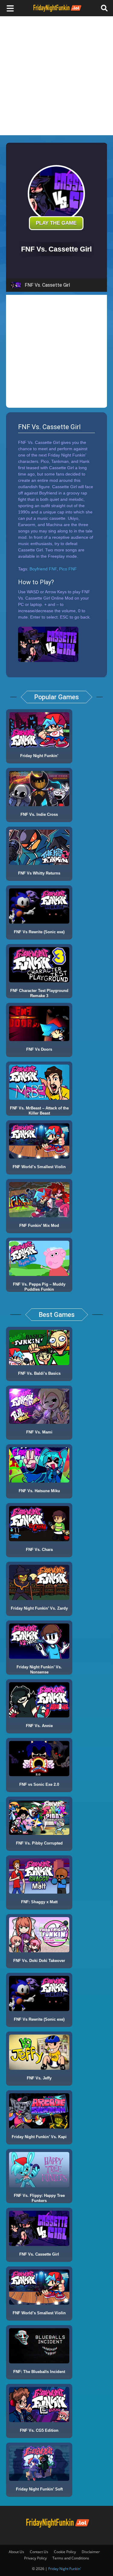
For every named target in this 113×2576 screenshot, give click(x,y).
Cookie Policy (65, 2552)
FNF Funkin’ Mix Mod (39, 1226)
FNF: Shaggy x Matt (39, 1902)
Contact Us (39, 2552)
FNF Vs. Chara (39, 1550)
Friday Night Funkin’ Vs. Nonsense (39, 1670)
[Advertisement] (56, 76)
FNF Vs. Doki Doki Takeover (39, 1961)
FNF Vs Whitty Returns (39, 873)
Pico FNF (68, 569)
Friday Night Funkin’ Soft (39, 2489)
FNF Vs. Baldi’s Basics (39, 1373)
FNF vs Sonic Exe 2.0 (39, 1784)
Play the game (56, 223)
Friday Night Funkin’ (39, 756)
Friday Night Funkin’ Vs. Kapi (39, 2137)
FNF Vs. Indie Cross (39, 814)
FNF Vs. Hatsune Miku (39, 1491)
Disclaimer (91, 2552)
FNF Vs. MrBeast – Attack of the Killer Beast (39, 1111)
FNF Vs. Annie (39, 1726)
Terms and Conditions (71, 2558)
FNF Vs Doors (39, 1049)
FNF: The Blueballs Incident (39, 2372)
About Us (16, 2552)
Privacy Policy (35, 2558)
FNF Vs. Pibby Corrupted (39, 1843)
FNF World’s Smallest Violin (39, 1167)
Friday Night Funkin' (65, 2569)
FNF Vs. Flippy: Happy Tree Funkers (39, 2198)
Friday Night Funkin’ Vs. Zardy (39, 1608)
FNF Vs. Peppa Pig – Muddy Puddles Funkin (39, 1287)
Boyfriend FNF (43, 569)
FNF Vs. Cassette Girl (39, 2254)
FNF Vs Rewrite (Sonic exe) (39, 932)
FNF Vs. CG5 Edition (39, 2430)
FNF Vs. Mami (39, 1432)
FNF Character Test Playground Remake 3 (39, 993)
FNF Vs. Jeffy (39, 2078)
